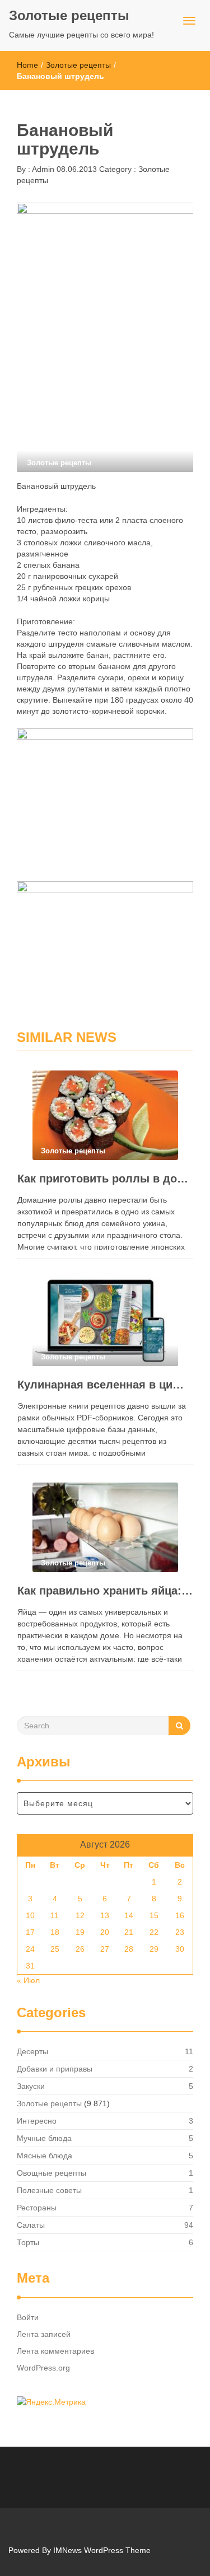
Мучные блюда (44, 2138)
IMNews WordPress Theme (102, 2550)
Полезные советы (49, 2190)
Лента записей (44, 2334)
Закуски (31, 2086)
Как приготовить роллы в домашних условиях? (105, 1179)
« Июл (28, 1980)
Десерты (32, 2051)
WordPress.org (43, 2368)
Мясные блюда (45, 2156)
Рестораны (37, 2208)
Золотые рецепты (69, 15)
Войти (28, 2317)
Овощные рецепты (52, 2173)
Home (27, 65)
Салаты (31, 2225)
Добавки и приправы (55, 2069)
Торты (28, 2242)
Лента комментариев (55, 2351)
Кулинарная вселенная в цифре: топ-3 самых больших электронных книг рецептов (105, 1385)
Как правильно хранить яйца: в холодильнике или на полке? (105, 1591)
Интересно (37, 2121)
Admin (42, 169)
